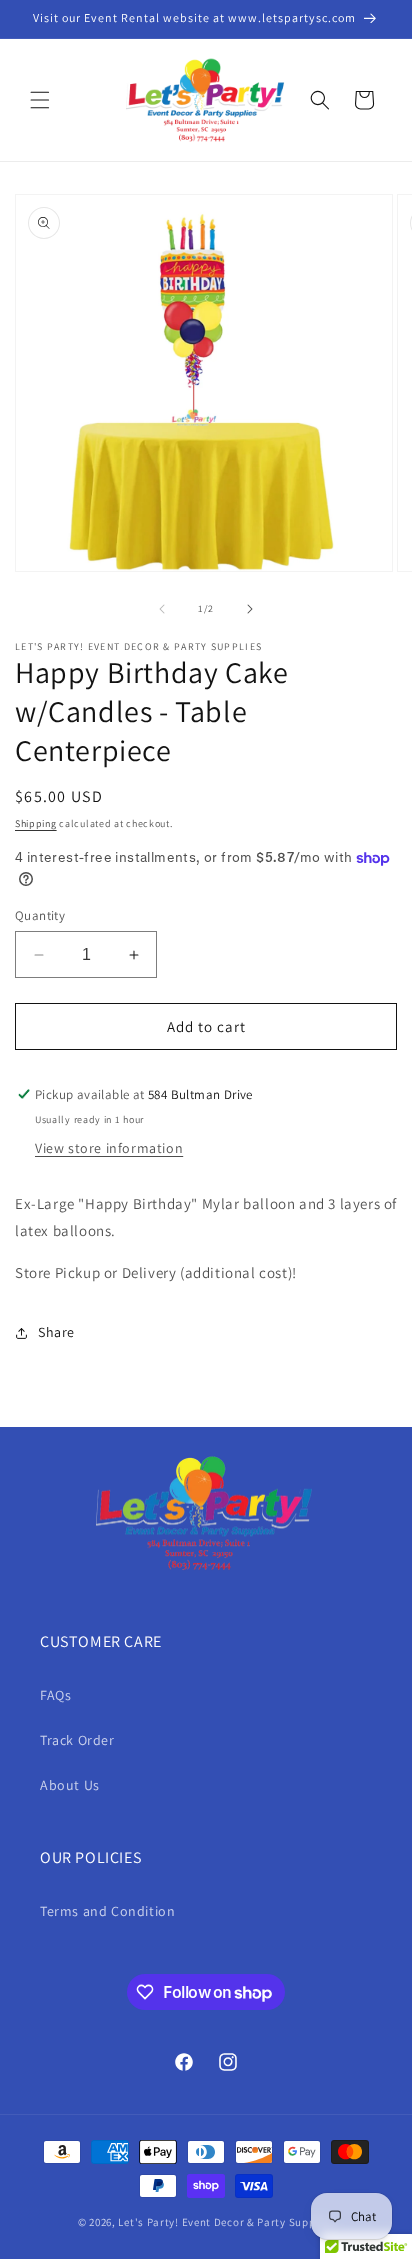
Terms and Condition (107, 1911)
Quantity (40, 915)
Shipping (36, 823)
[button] (40, 100)
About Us (70, 1785)
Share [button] (56, 1332)
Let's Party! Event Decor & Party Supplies (226, 2222)
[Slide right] (250, 609)
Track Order (77, 1740)
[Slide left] (162, 609)
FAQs (55, 1695)
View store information (109, 1148)
